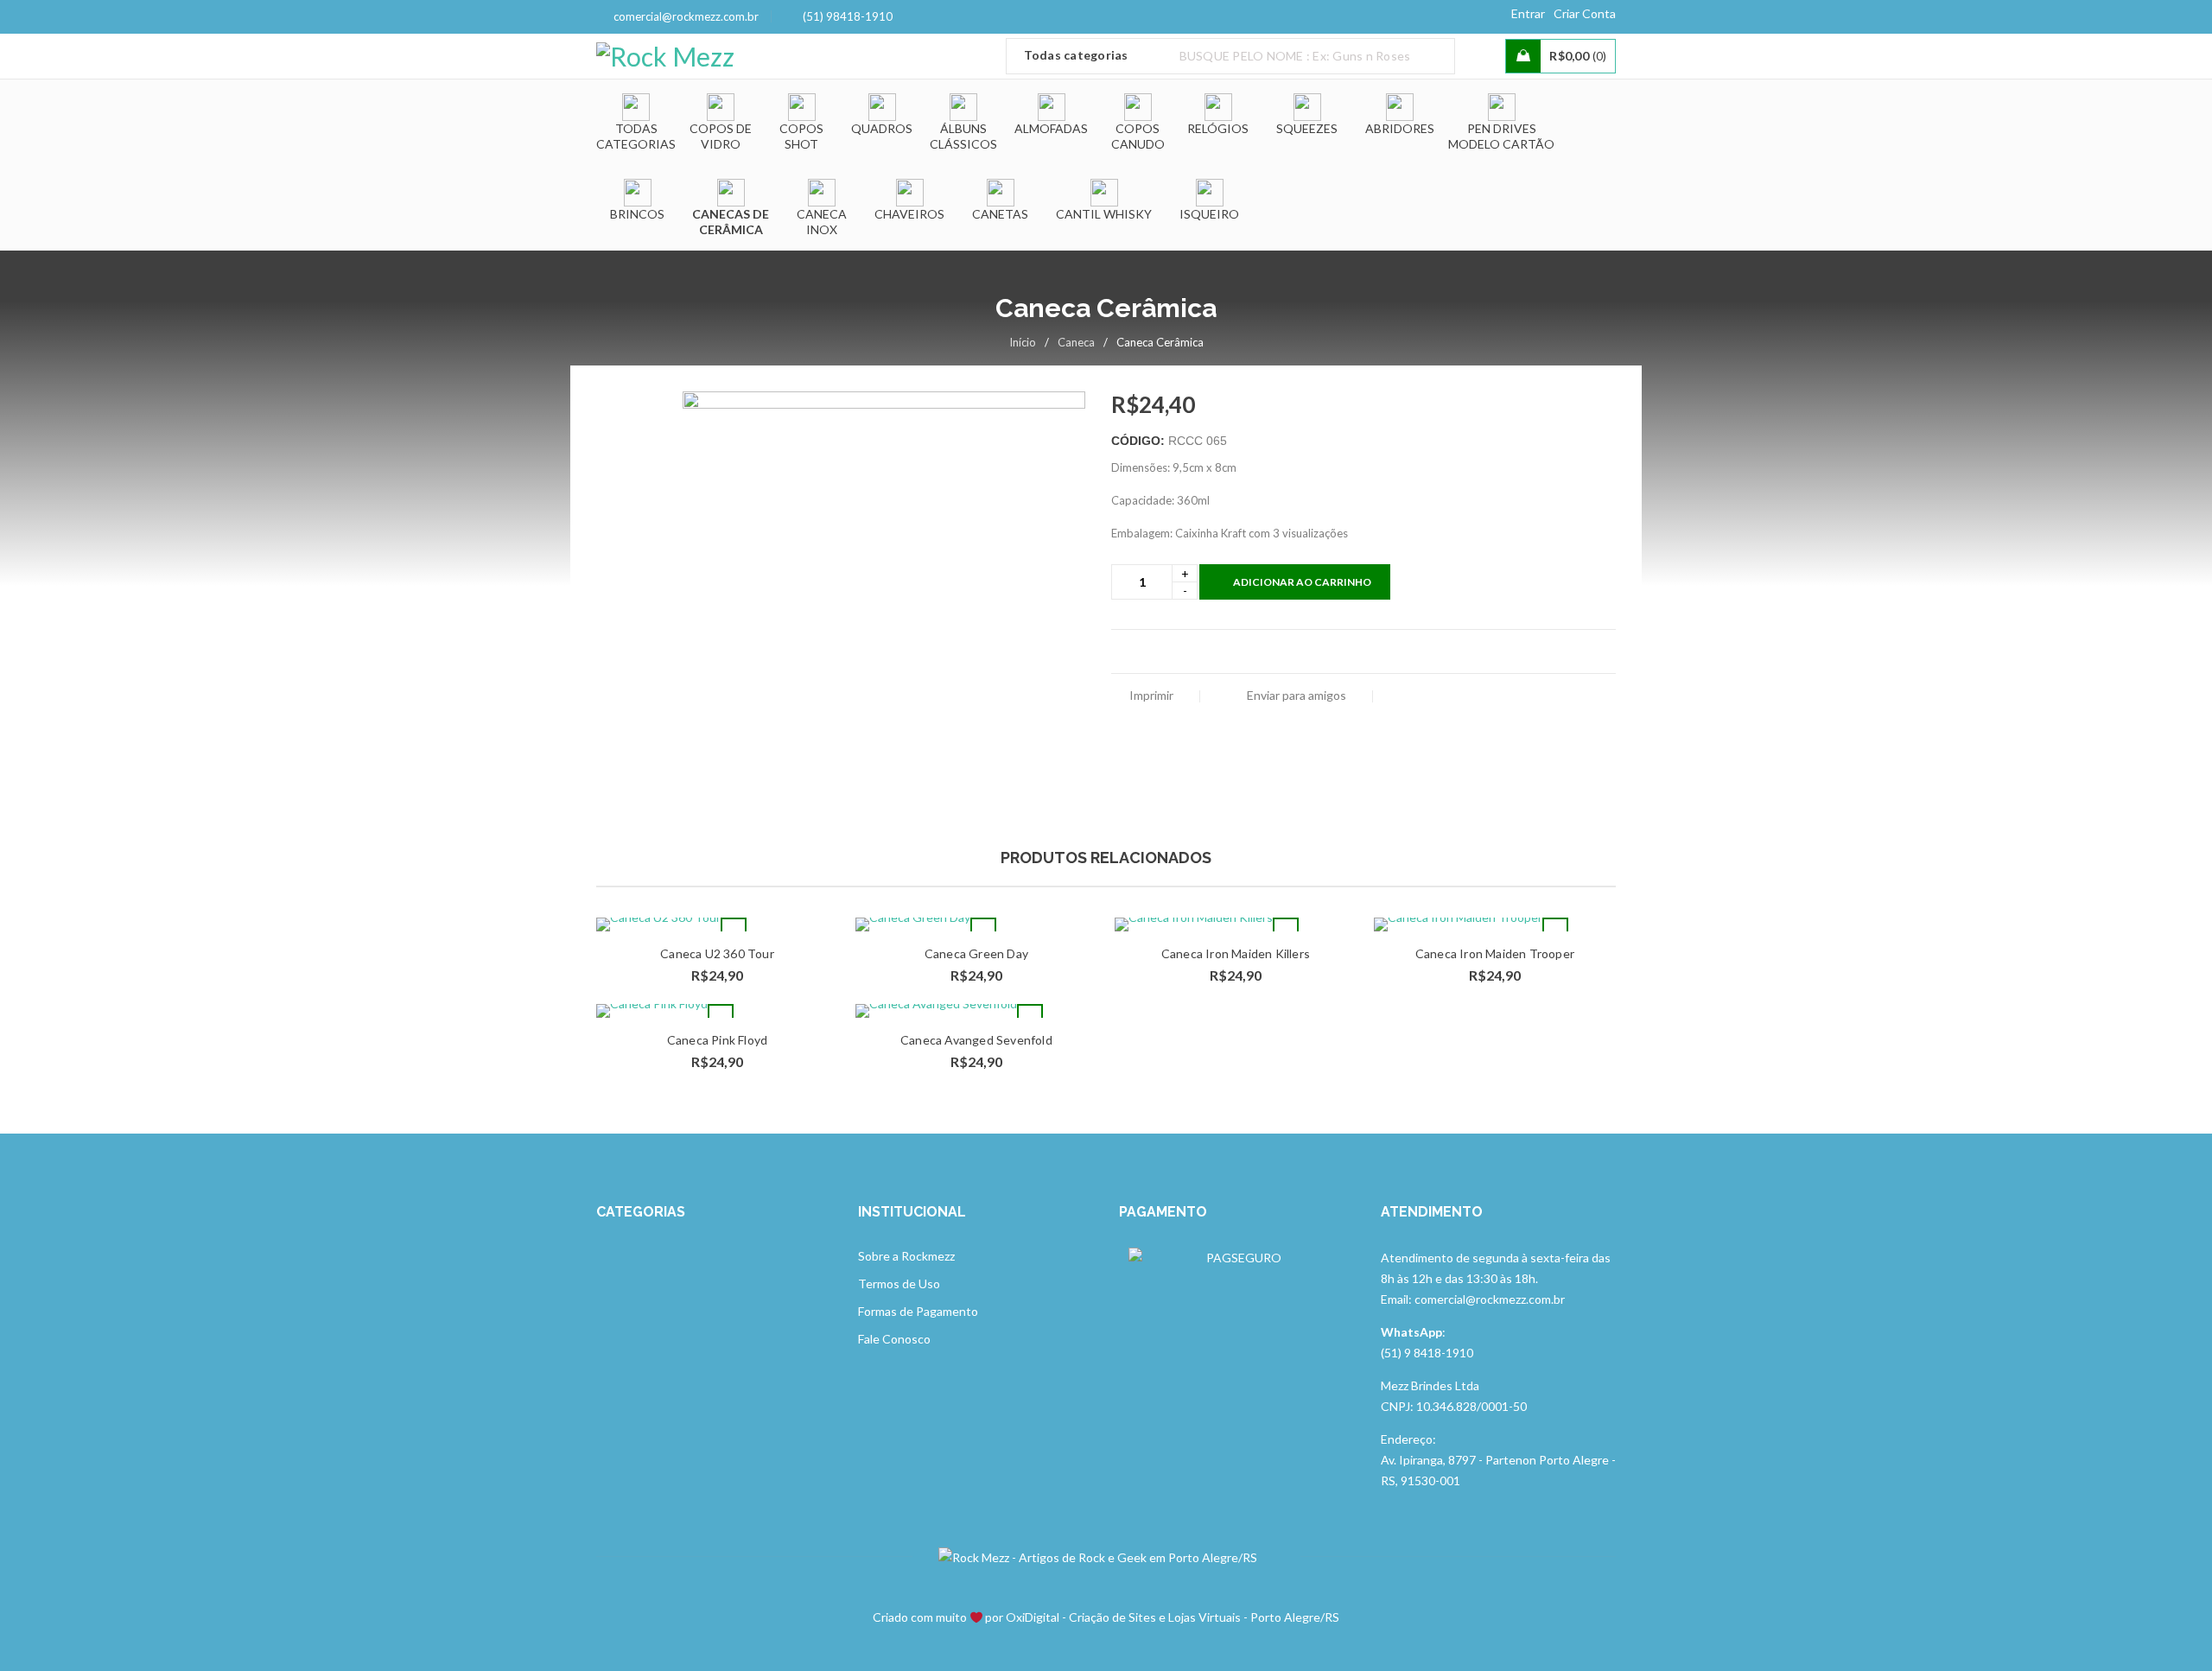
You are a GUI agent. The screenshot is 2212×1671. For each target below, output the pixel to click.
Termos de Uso (899, 1283)
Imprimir (1151, 695)
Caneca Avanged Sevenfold (976, 1040)
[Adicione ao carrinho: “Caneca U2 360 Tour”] (734, 931)
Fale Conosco (894, 1339)
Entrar (1528, 13)
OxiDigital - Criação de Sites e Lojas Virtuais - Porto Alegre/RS (1173, 1617)
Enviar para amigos (1295, 695)
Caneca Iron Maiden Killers (1236, 953)
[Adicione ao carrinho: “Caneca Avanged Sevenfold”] (1030, 1017)
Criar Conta (1585, 13)
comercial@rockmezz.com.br (686, 16)
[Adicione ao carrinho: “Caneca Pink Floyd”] (721, 1017)
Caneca (1076, 342)
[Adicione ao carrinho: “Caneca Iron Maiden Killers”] (1286, 931)
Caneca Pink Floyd (717, 1040)
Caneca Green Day (976, 953)
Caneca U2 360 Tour (717, 953)
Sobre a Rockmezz (906, 1256)
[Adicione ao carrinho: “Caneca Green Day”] (983, 931)
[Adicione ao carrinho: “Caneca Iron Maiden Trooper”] (1555, 931)
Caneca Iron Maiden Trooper (1495, 953)
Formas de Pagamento (918, 1311)
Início (1023, 342)
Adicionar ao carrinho (1302, 582)
